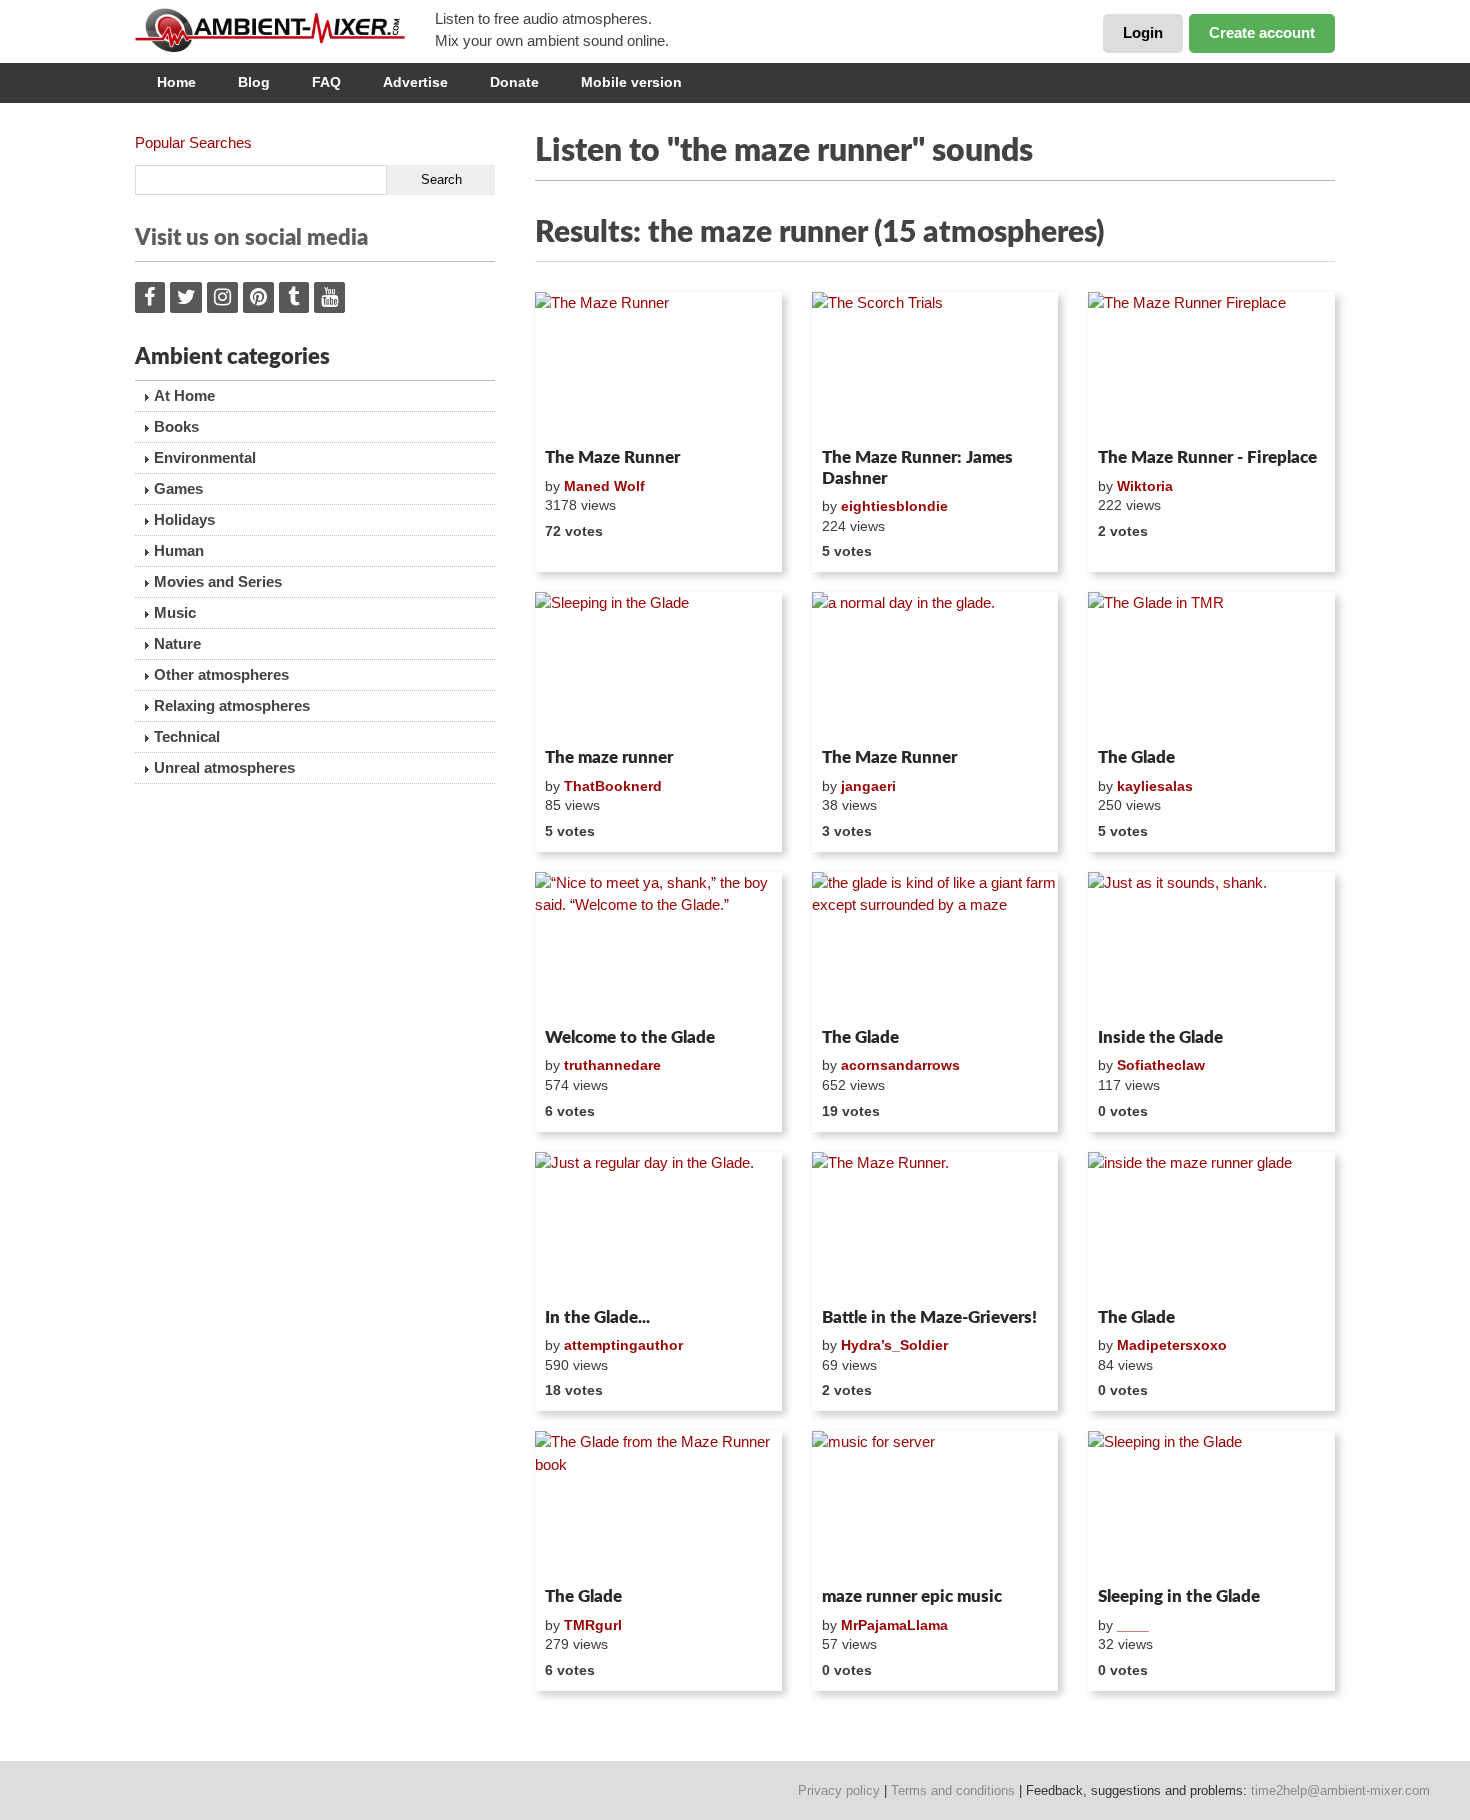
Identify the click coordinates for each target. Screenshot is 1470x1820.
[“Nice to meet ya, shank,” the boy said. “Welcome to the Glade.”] (658, 946)
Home (176, 82)
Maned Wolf (604, 486)
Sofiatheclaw (1161, 1065)
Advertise (415, 82)
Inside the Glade (1160, 1037)
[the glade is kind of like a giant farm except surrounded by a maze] (935, 946)
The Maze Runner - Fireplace (1207, 457)
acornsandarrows (900, 1065)
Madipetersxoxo (1172, 1345)
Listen (583, 414)
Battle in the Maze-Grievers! (929, 1317)
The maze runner (609, 757)
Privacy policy (839, 1790)
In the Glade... (597, 1317)
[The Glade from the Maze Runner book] (658, 1505)
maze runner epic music (912, 1596)
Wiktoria (1145, 486)
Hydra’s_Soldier (894, 1345)
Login (1143, 32)
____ (1133, 1625)
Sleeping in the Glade (1179, 1596)
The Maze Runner (612, 457)
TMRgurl (593, 1625)
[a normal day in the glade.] (935, 666)
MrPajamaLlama (894, 1625)
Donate (514, 82)
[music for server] (935, 1505)
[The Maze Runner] (658, 366)
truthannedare (612, 1065)
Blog (254, 82)
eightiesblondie (894, 506)
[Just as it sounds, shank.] (1211, 946)
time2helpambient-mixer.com (1340, 1790)
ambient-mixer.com (285, 30)
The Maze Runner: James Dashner (917, 467)
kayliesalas (1155, 786)
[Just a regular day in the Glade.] (658, 1226)
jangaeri (868, 786)
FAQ (326, 82)
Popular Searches (193, 142)
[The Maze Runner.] (935, 1226)
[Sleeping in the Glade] (658, 666)
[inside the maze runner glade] (1211, 1226)
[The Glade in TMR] (1211, 666)
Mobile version (631, 82)
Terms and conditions (953, 1790)
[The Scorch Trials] (935, 366)
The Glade (1136, 757)
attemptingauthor (623, 1345)
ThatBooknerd (613, 786)
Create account (1262, 32)
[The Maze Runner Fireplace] (1211, 366)
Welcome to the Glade (630, 1037)
